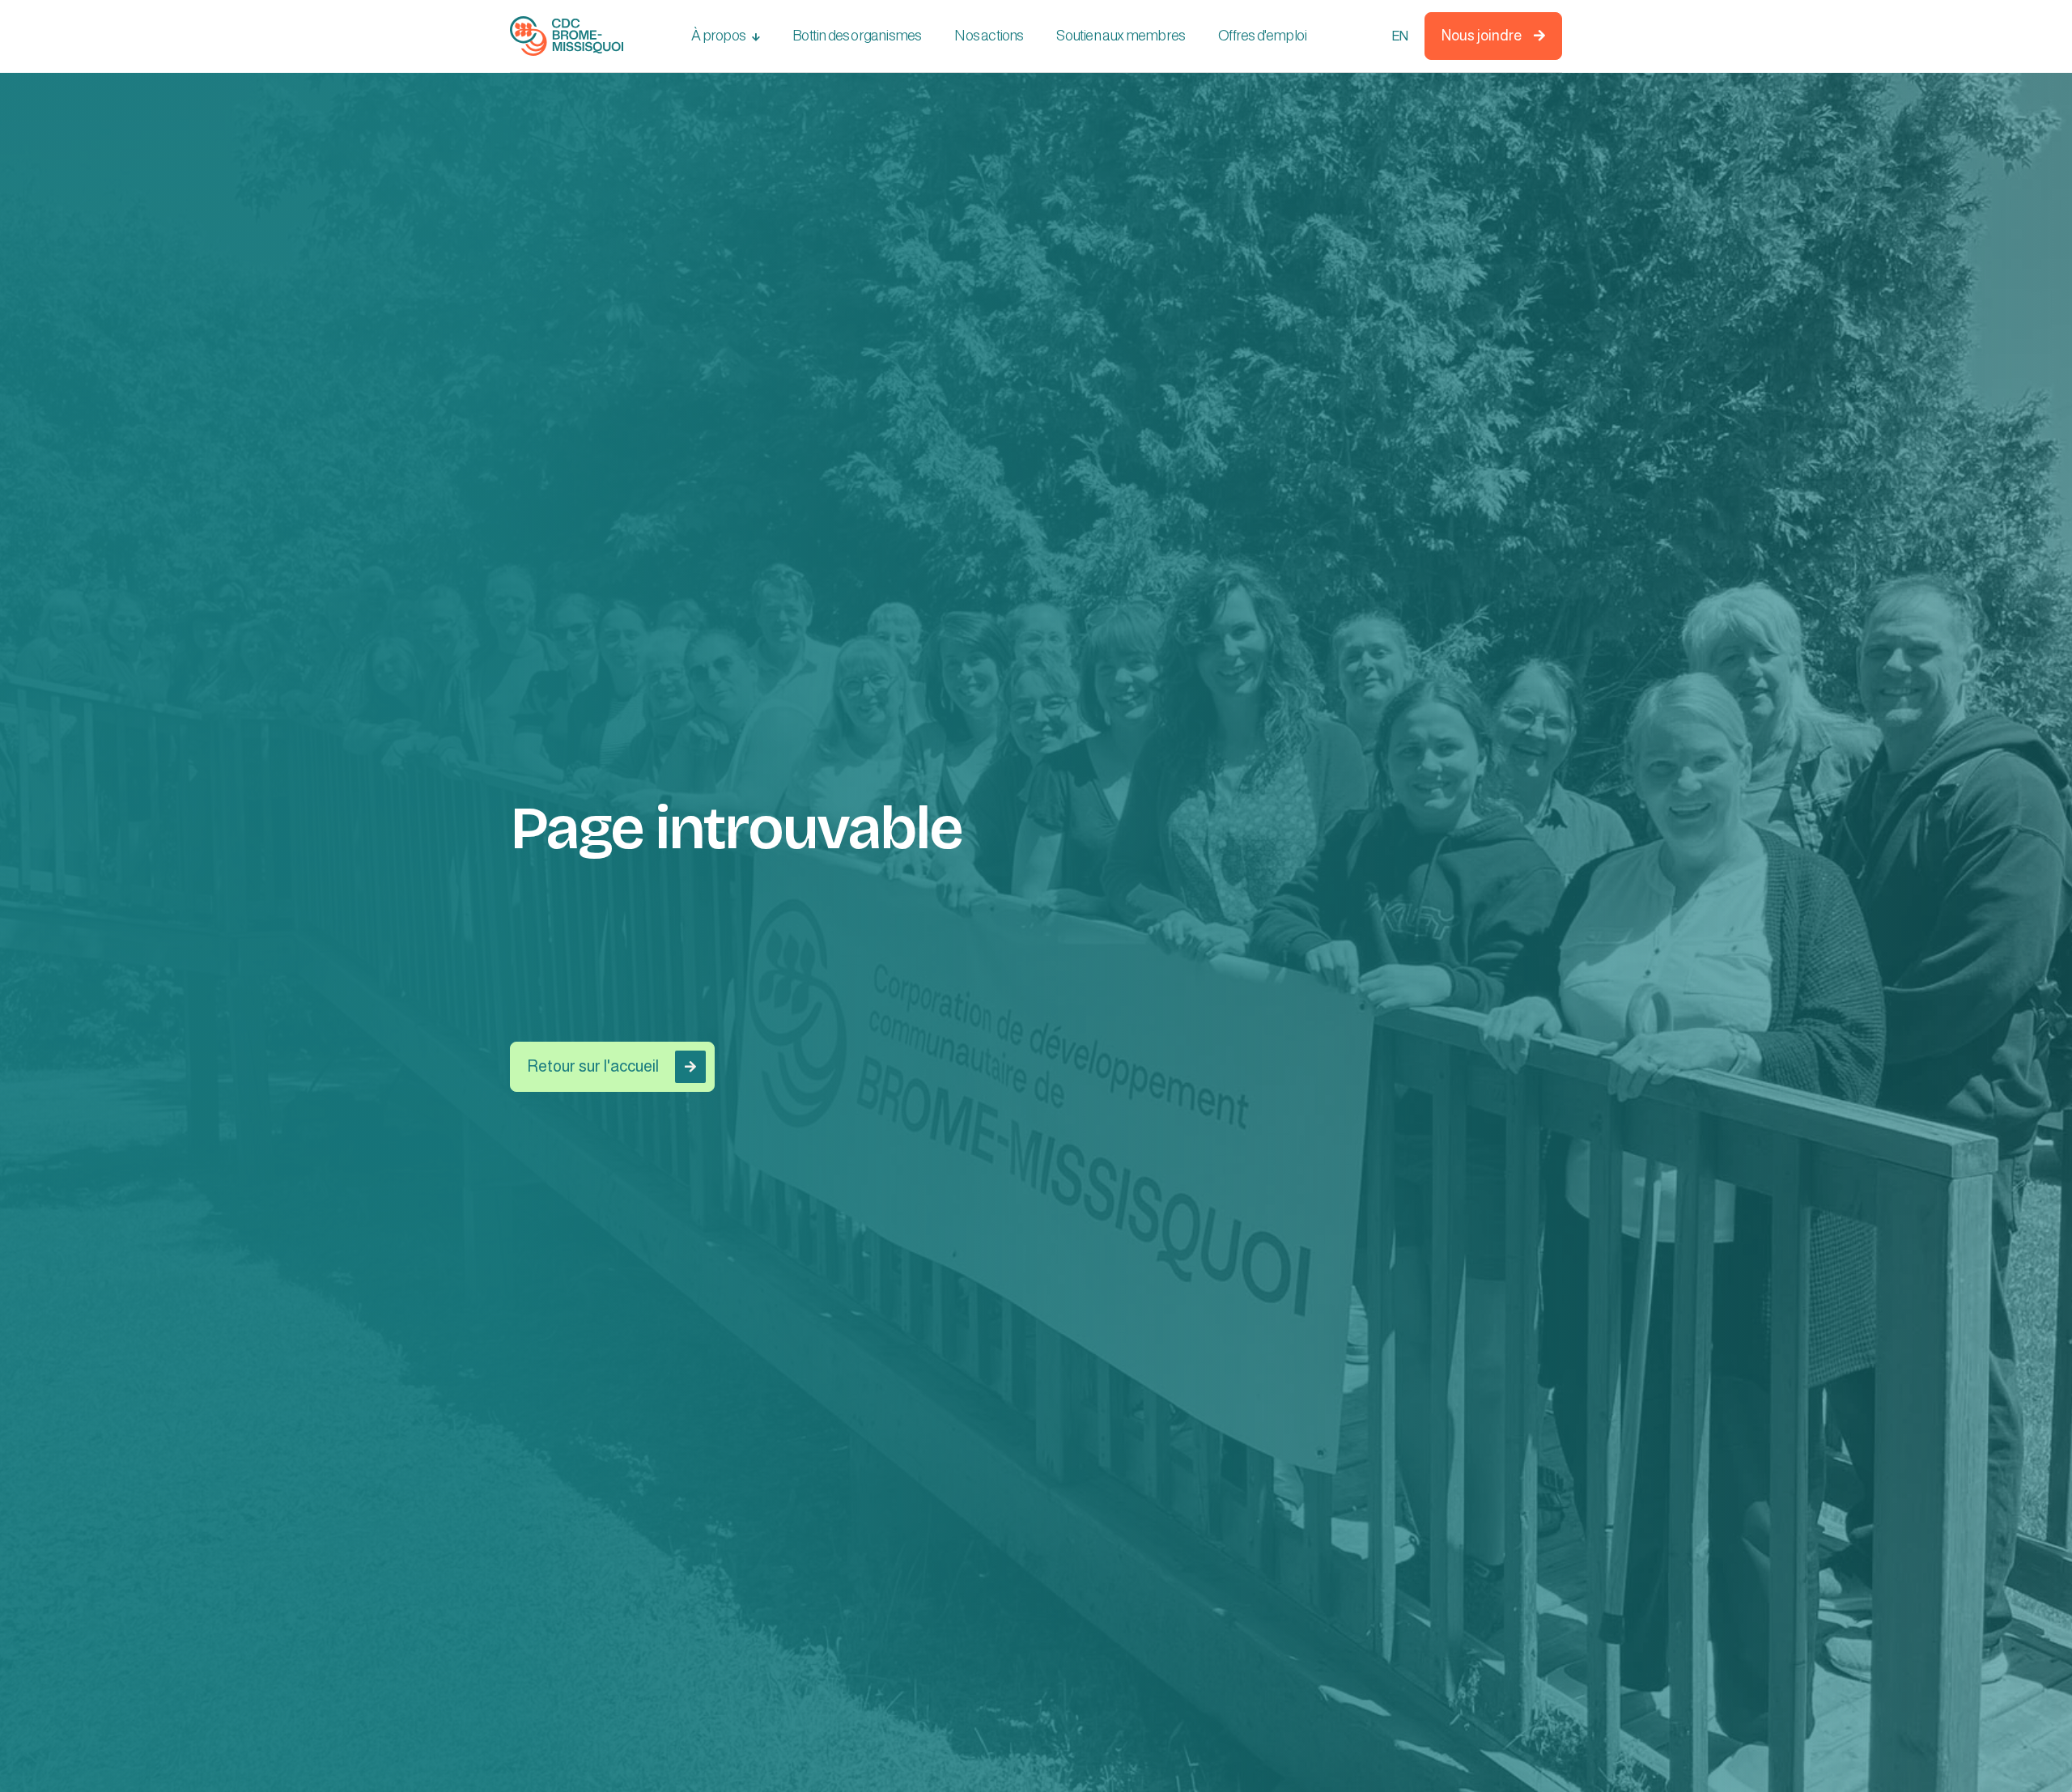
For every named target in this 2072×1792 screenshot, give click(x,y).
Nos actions (989, 36)
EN (1399, 36)
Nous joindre (1493, 36)
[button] (726, 36)
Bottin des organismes (857, 36)
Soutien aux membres (1121, 36)
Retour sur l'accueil (611, 1066)
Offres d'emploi (1262, 36)
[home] (567, 36)
